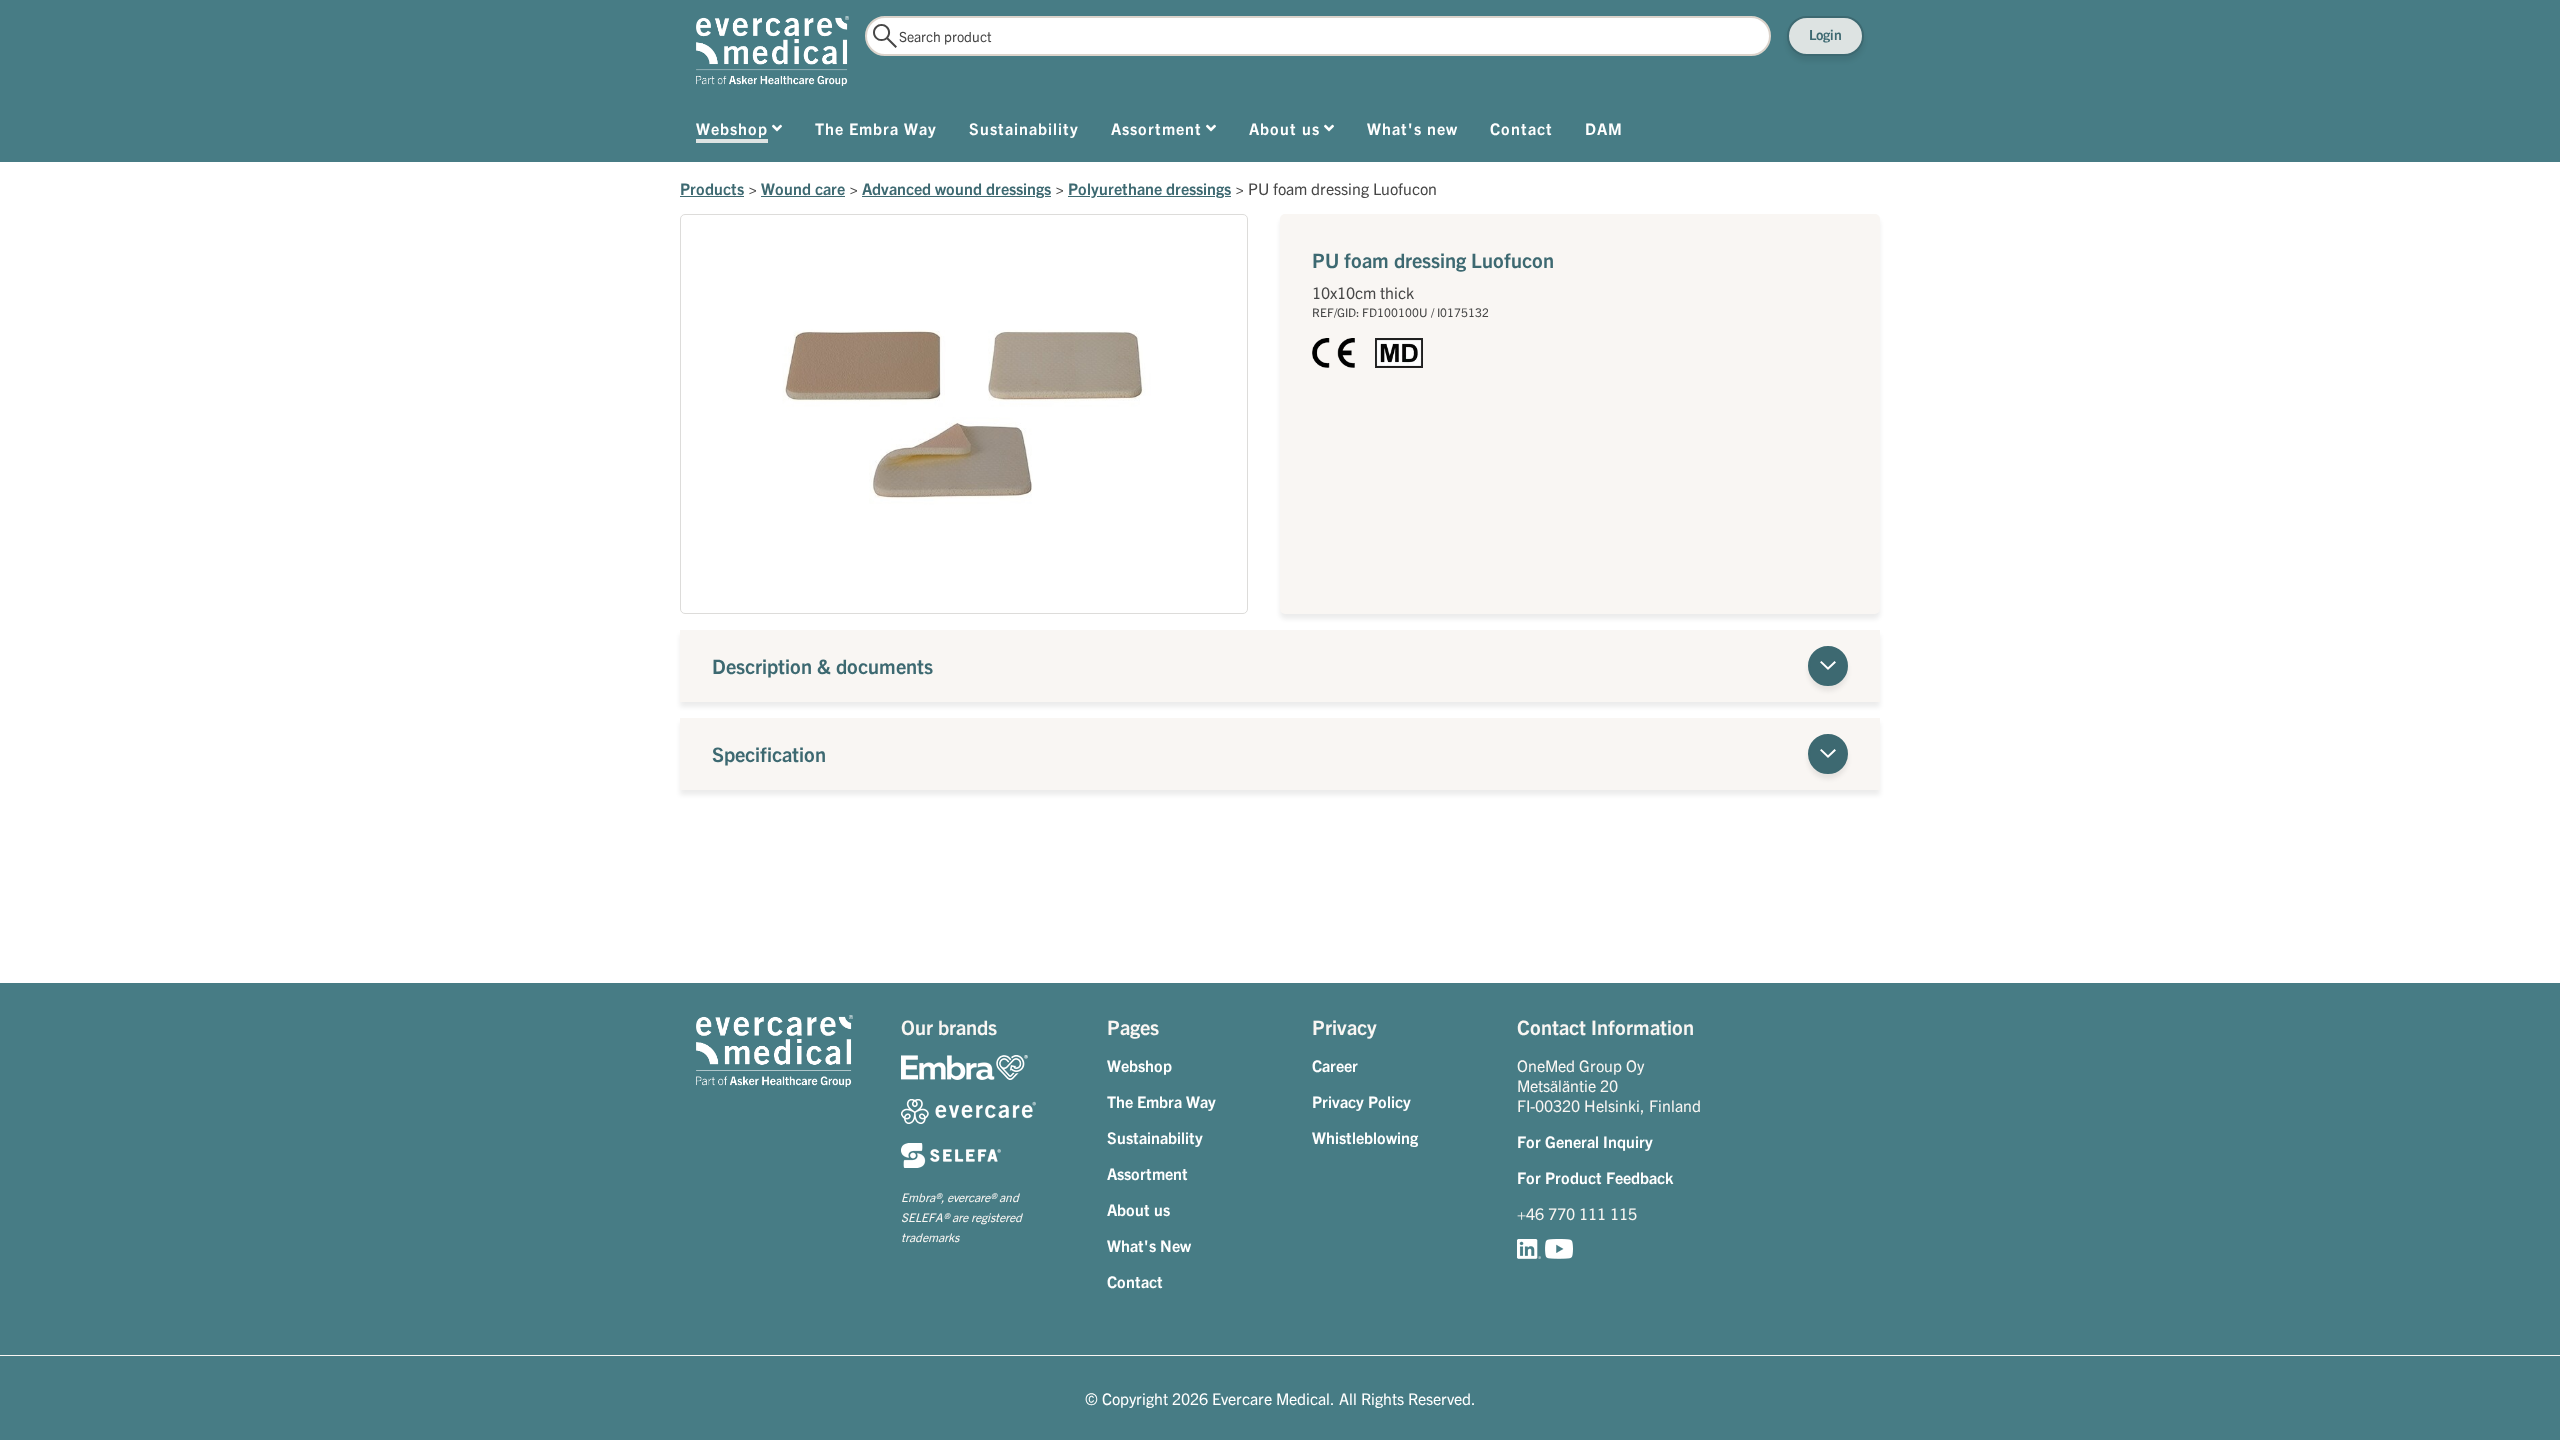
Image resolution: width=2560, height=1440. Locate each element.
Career (1335, 1065)
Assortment (1147, 1173)
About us (1138, 1209)
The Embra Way (1161, 1101)
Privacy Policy (1361, 1101)
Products (712, 188)
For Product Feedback (1595, 1177)
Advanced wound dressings (956, 188)
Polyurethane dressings (1149, 188)
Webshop (1139, 1065)
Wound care (803, 188)
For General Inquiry (1585, 1141)
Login (1825, 34)
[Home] (772, 51)
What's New (1149, 1245)
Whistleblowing (1365, 1137)
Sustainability (1155, 1137)
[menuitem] (739, 132)
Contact (1135, 1281)
